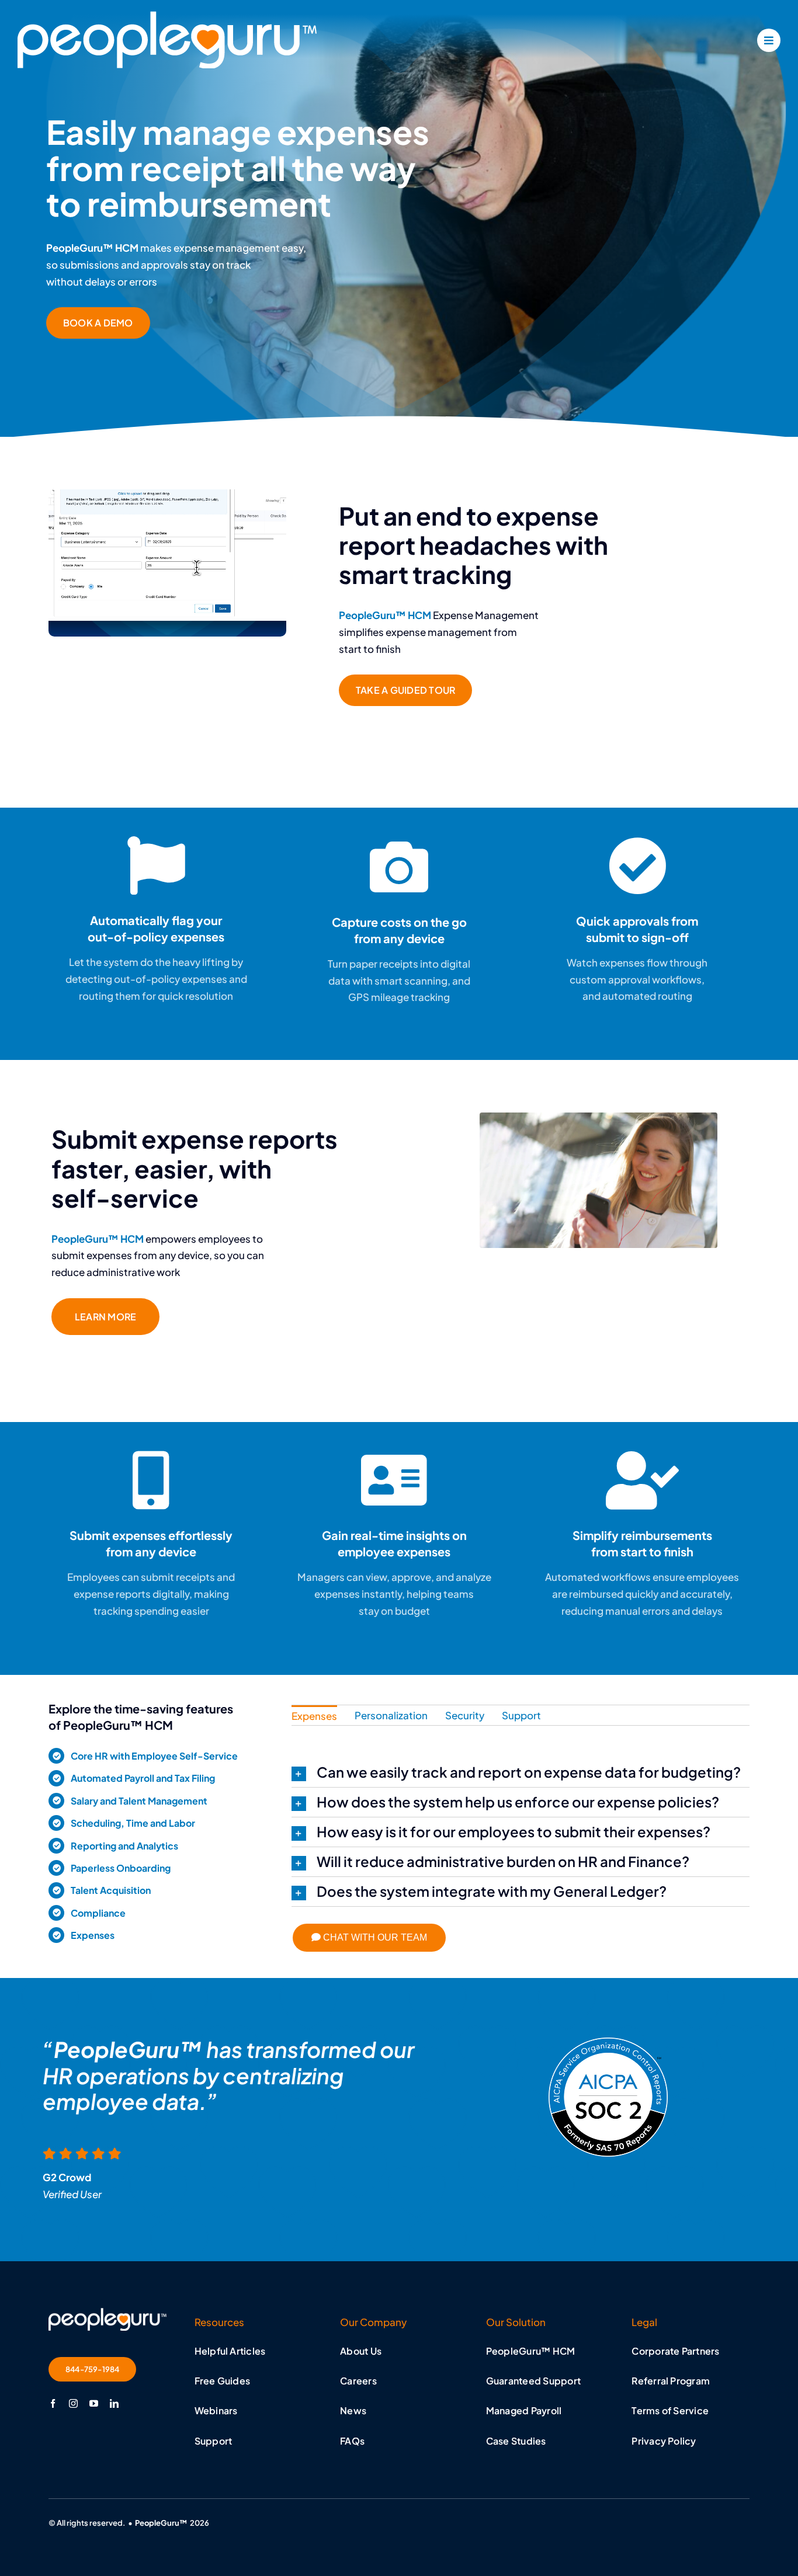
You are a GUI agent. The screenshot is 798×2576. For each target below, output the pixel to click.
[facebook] (53, 2403)
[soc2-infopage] (107, 2313)
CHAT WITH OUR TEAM (374, 1937)
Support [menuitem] (521, 1715)
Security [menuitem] (465, 1715)
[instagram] (73, 2403)
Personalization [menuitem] (391, 1715)
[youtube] (94, 2403)
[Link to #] (769, 40)
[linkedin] (114, 2403)
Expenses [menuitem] (314, 1716)
